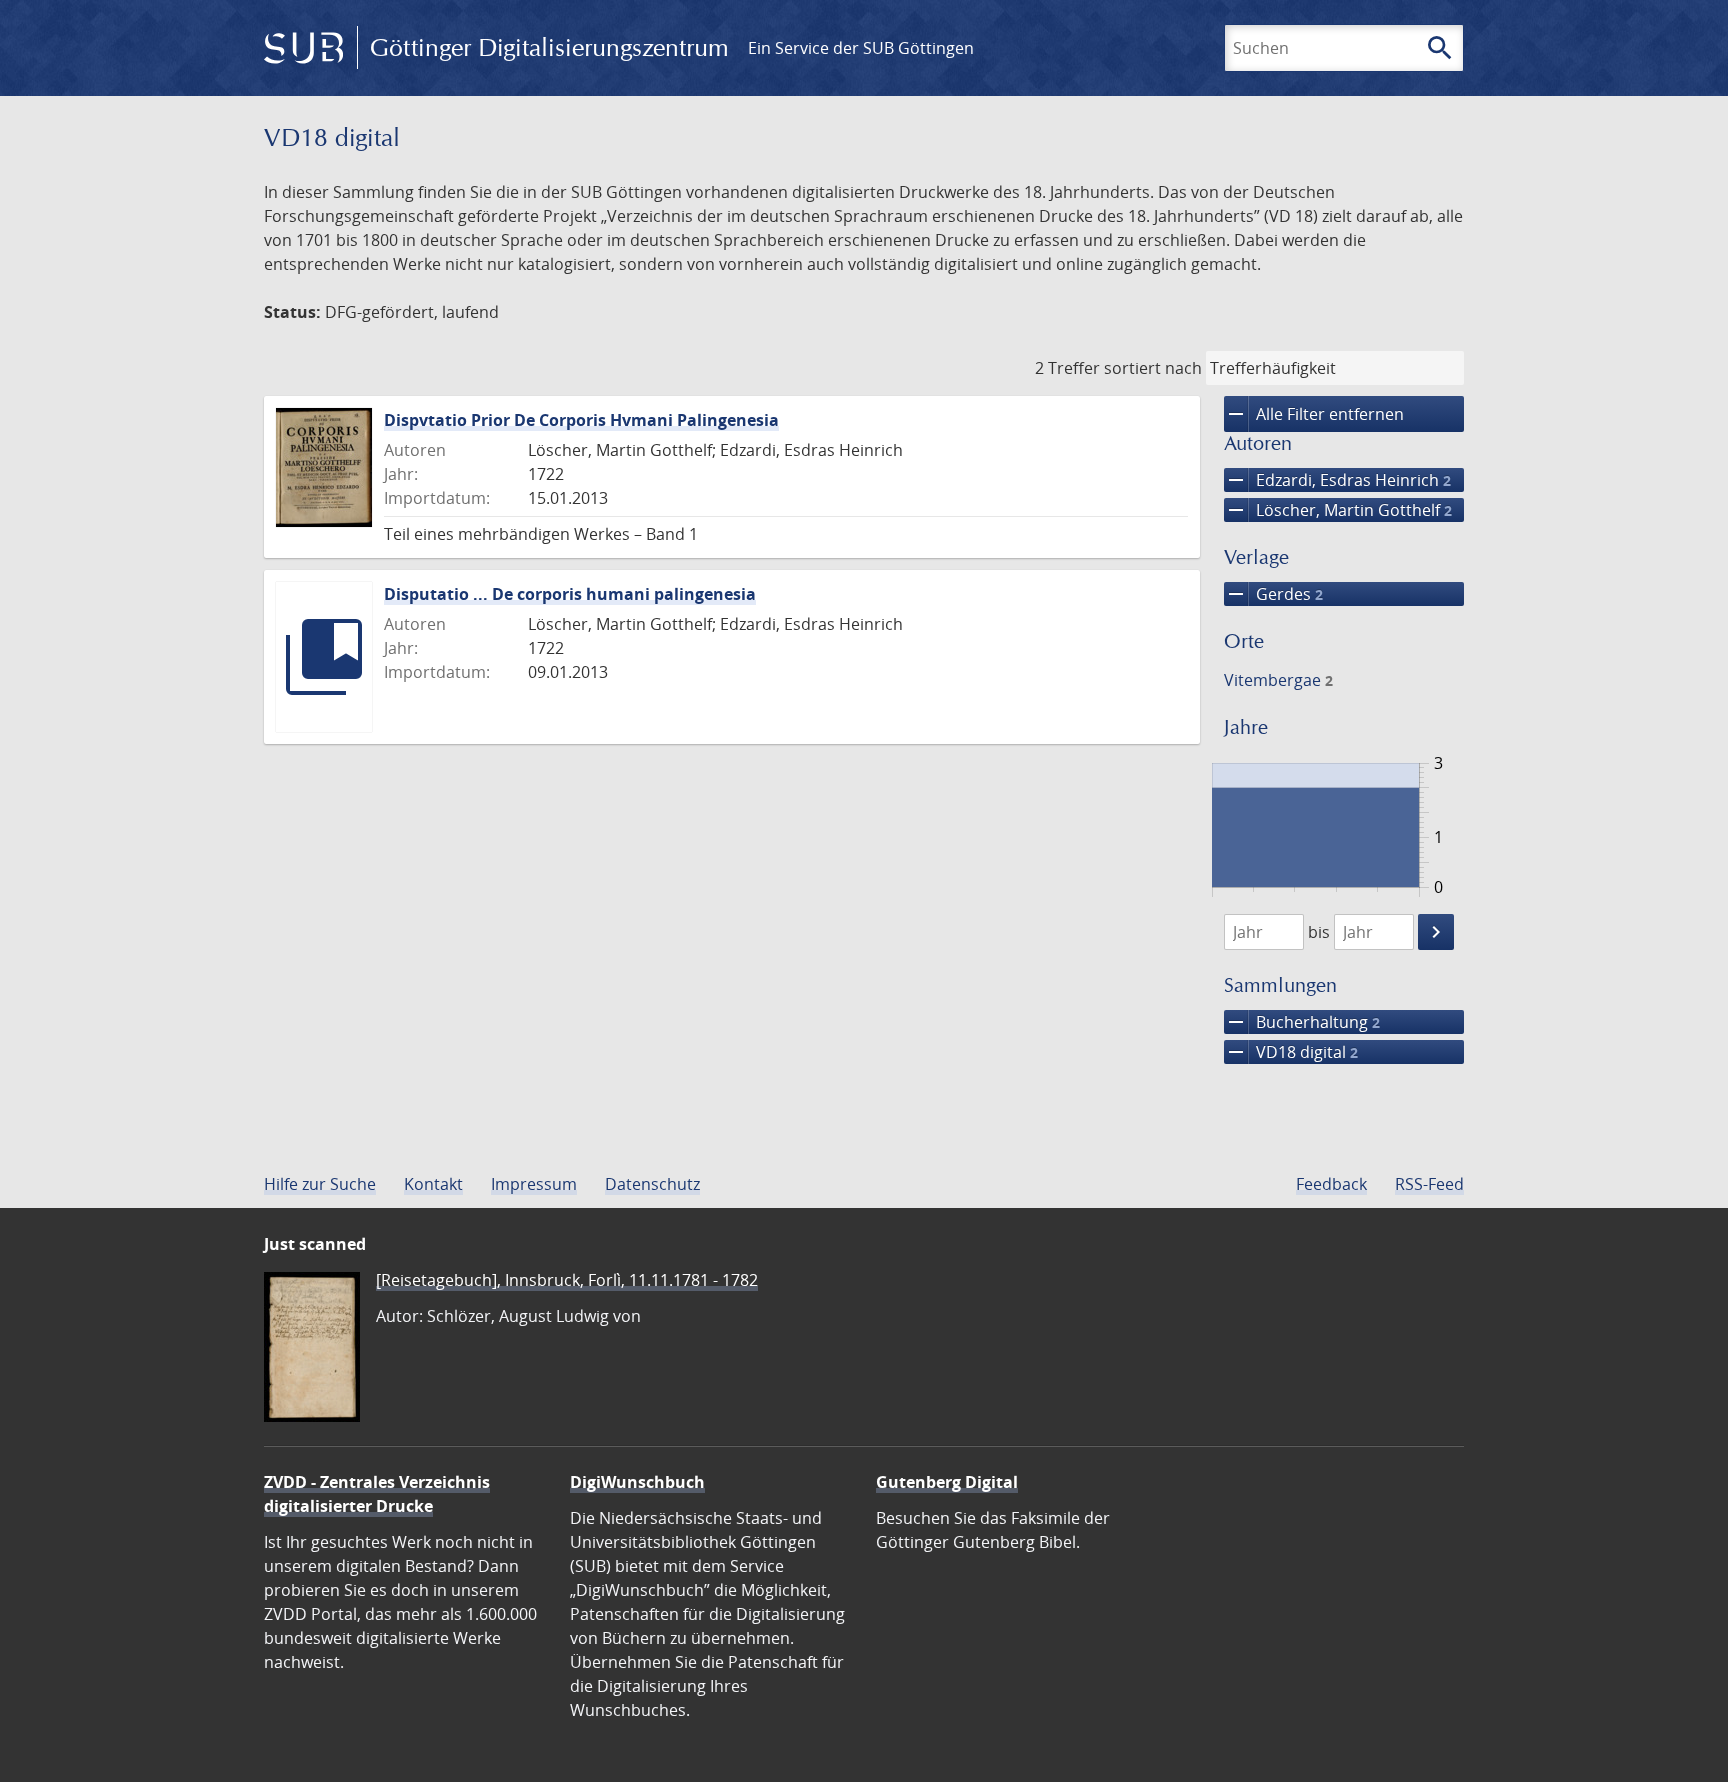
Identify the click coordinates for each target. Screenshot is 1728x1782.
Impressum (534, 1184)
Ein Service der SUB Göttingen (861, 48)
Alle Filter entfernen (1314, 414)
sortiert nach (1153, 368)
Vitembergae (1278, 680)
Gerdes (1273, 594)
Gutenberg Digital (947, 1482)
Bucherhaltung (1302, 1022)
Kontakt (433, 1184)
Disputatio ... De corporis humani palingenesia (570, 594)
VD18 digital (1291, 1052)
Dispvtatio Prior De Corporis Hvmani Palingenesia (581, 420)
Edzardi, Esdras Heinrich (1337, 480)
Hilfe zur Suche (320, 1184)
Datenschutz (652, 1184)
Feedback (1331, 1184)
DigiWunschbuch (637, 1482)
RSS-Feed (1429, 1184)
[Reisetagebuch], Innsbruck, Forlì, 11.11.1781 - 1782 (567, 1280)
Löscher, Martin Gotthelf (1338, 510)
